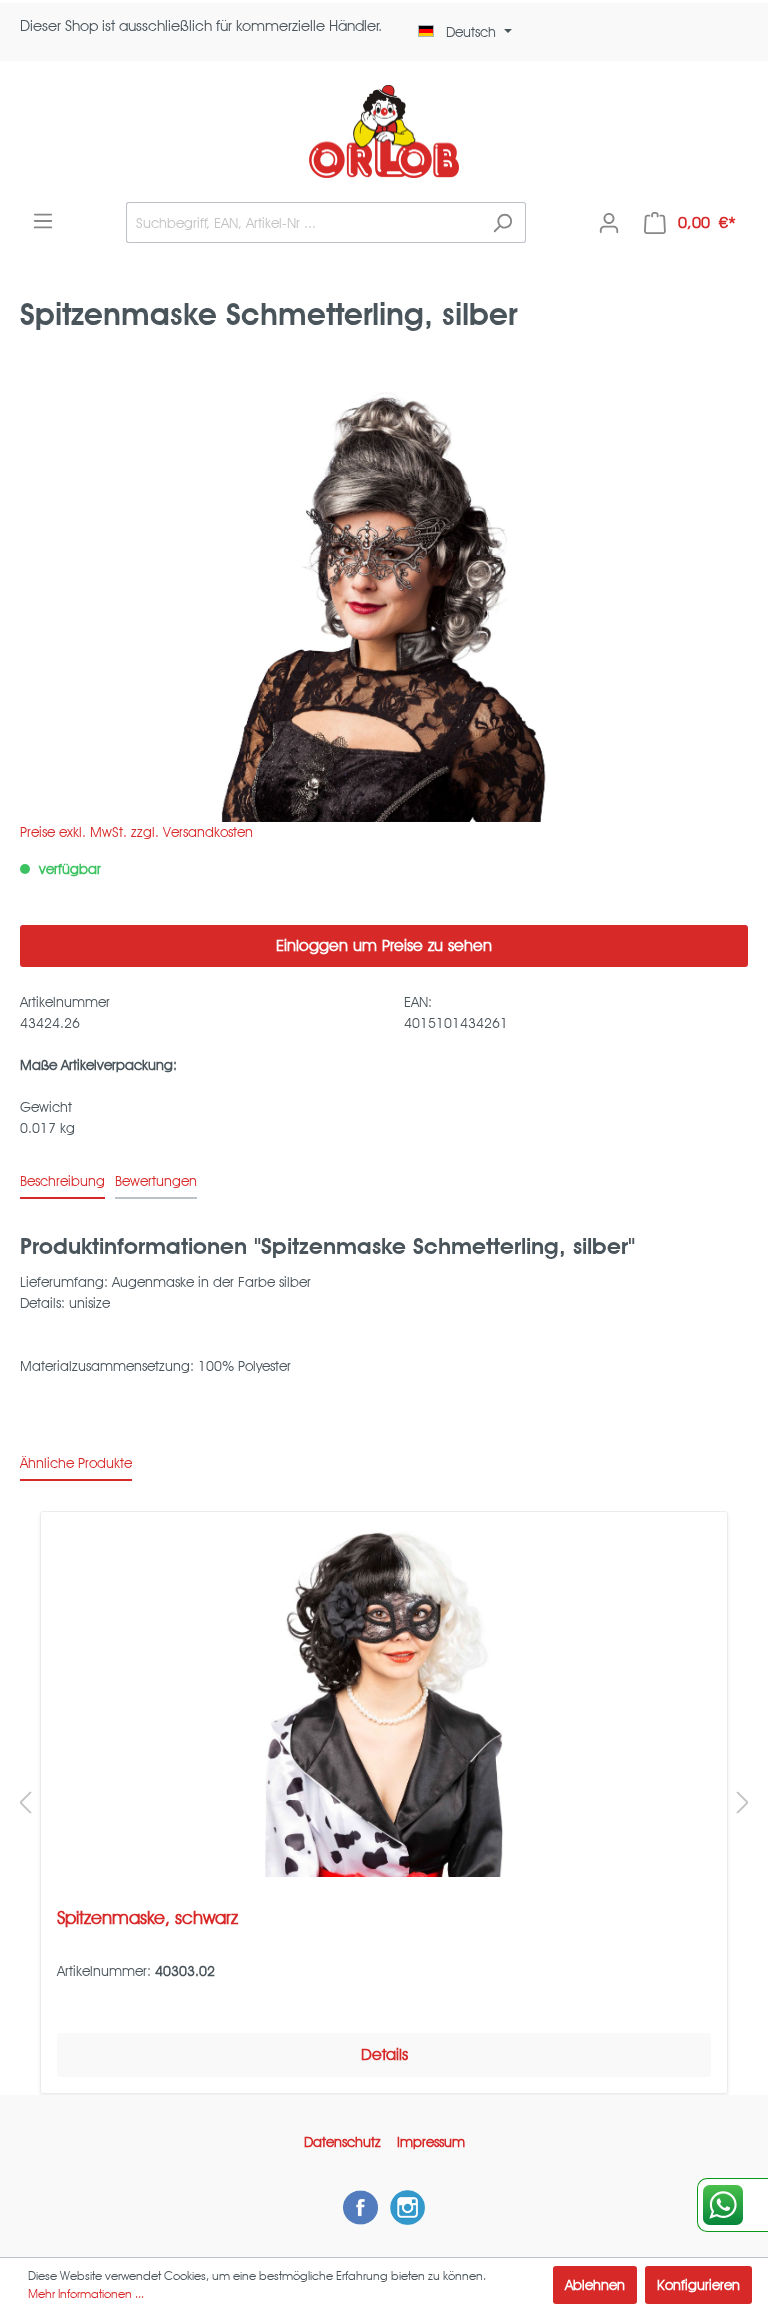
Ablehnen (595, 2285)
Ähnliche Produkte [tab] (76, 1463)
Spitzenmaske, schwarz (147, 1917)
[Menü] (43, 221)
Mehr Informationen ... (86, 2293)
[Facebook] (360, 2207)
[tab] (62, 1181)
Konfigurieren (698, 2285)
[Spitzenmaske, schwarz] (384, 1702)
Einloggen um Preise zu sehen (384, 945)
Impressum (431, 2142)
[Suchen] (502, 222)
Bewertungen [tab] (156, 1181)
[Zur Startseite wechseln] (384, 131)
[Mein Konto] (609, 223)
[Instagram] (407, 2207)
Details (384, 2054)
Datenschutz (342, 2142)
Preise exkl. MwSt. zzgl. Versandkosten (136, 832)
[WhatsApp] (733, 2205)
